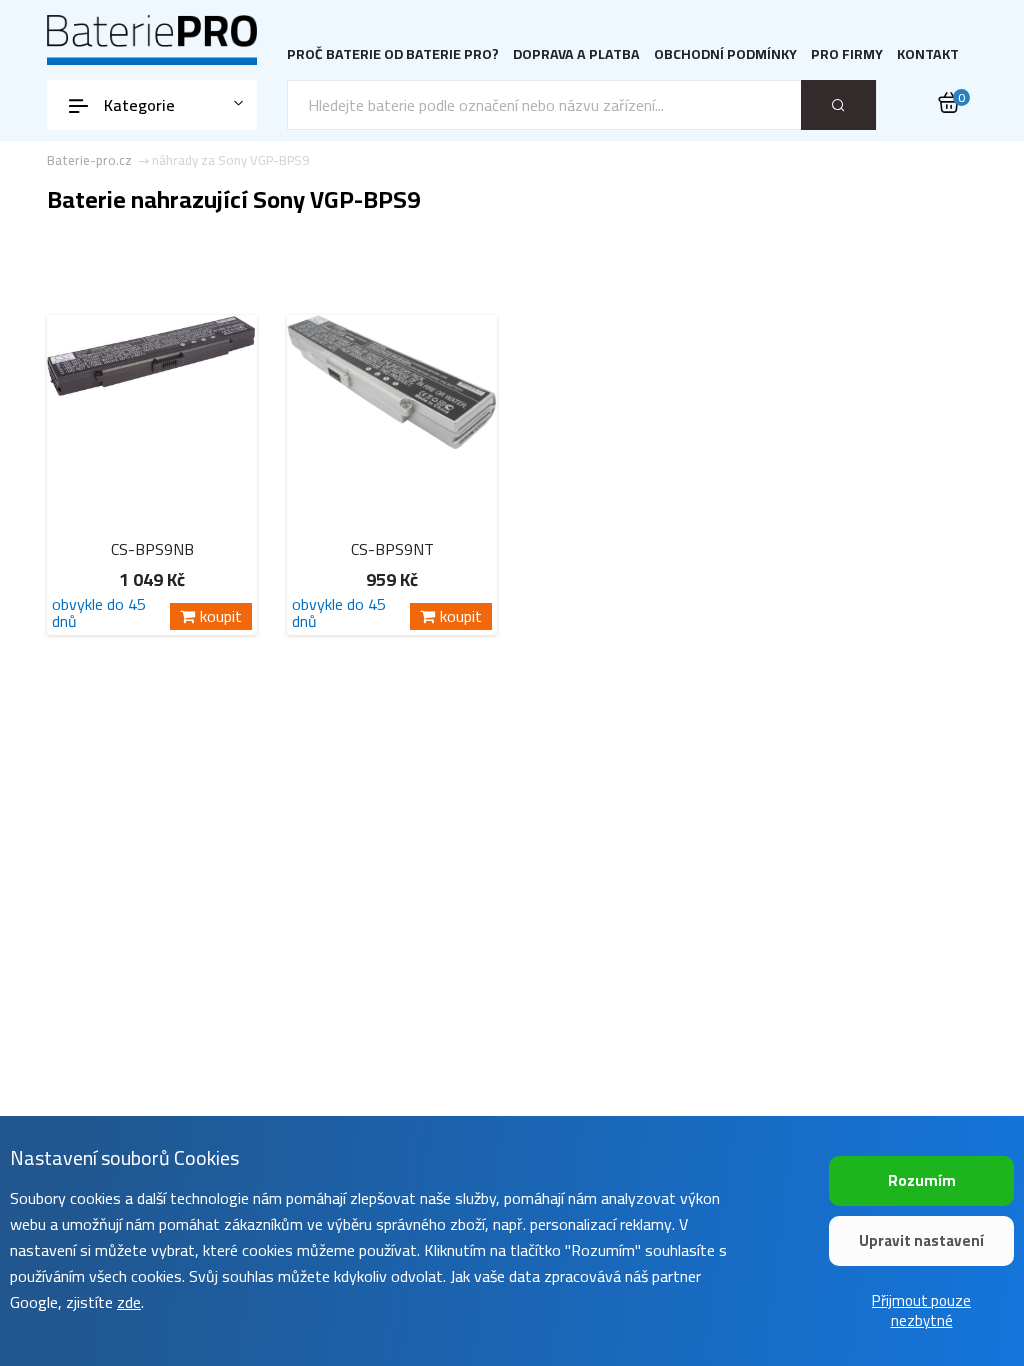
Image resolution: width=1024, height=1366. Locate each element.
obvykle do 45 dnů (99, 613)
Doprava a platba (576, 54)
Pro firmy (847, 54)
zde (129, 1302)
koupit (221, 616)
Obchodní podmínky (725, 54)
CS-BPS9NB (152, 549)
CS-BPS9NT (392, 549)
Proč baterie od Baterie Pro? (393, 54)
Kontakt (928, 54)
